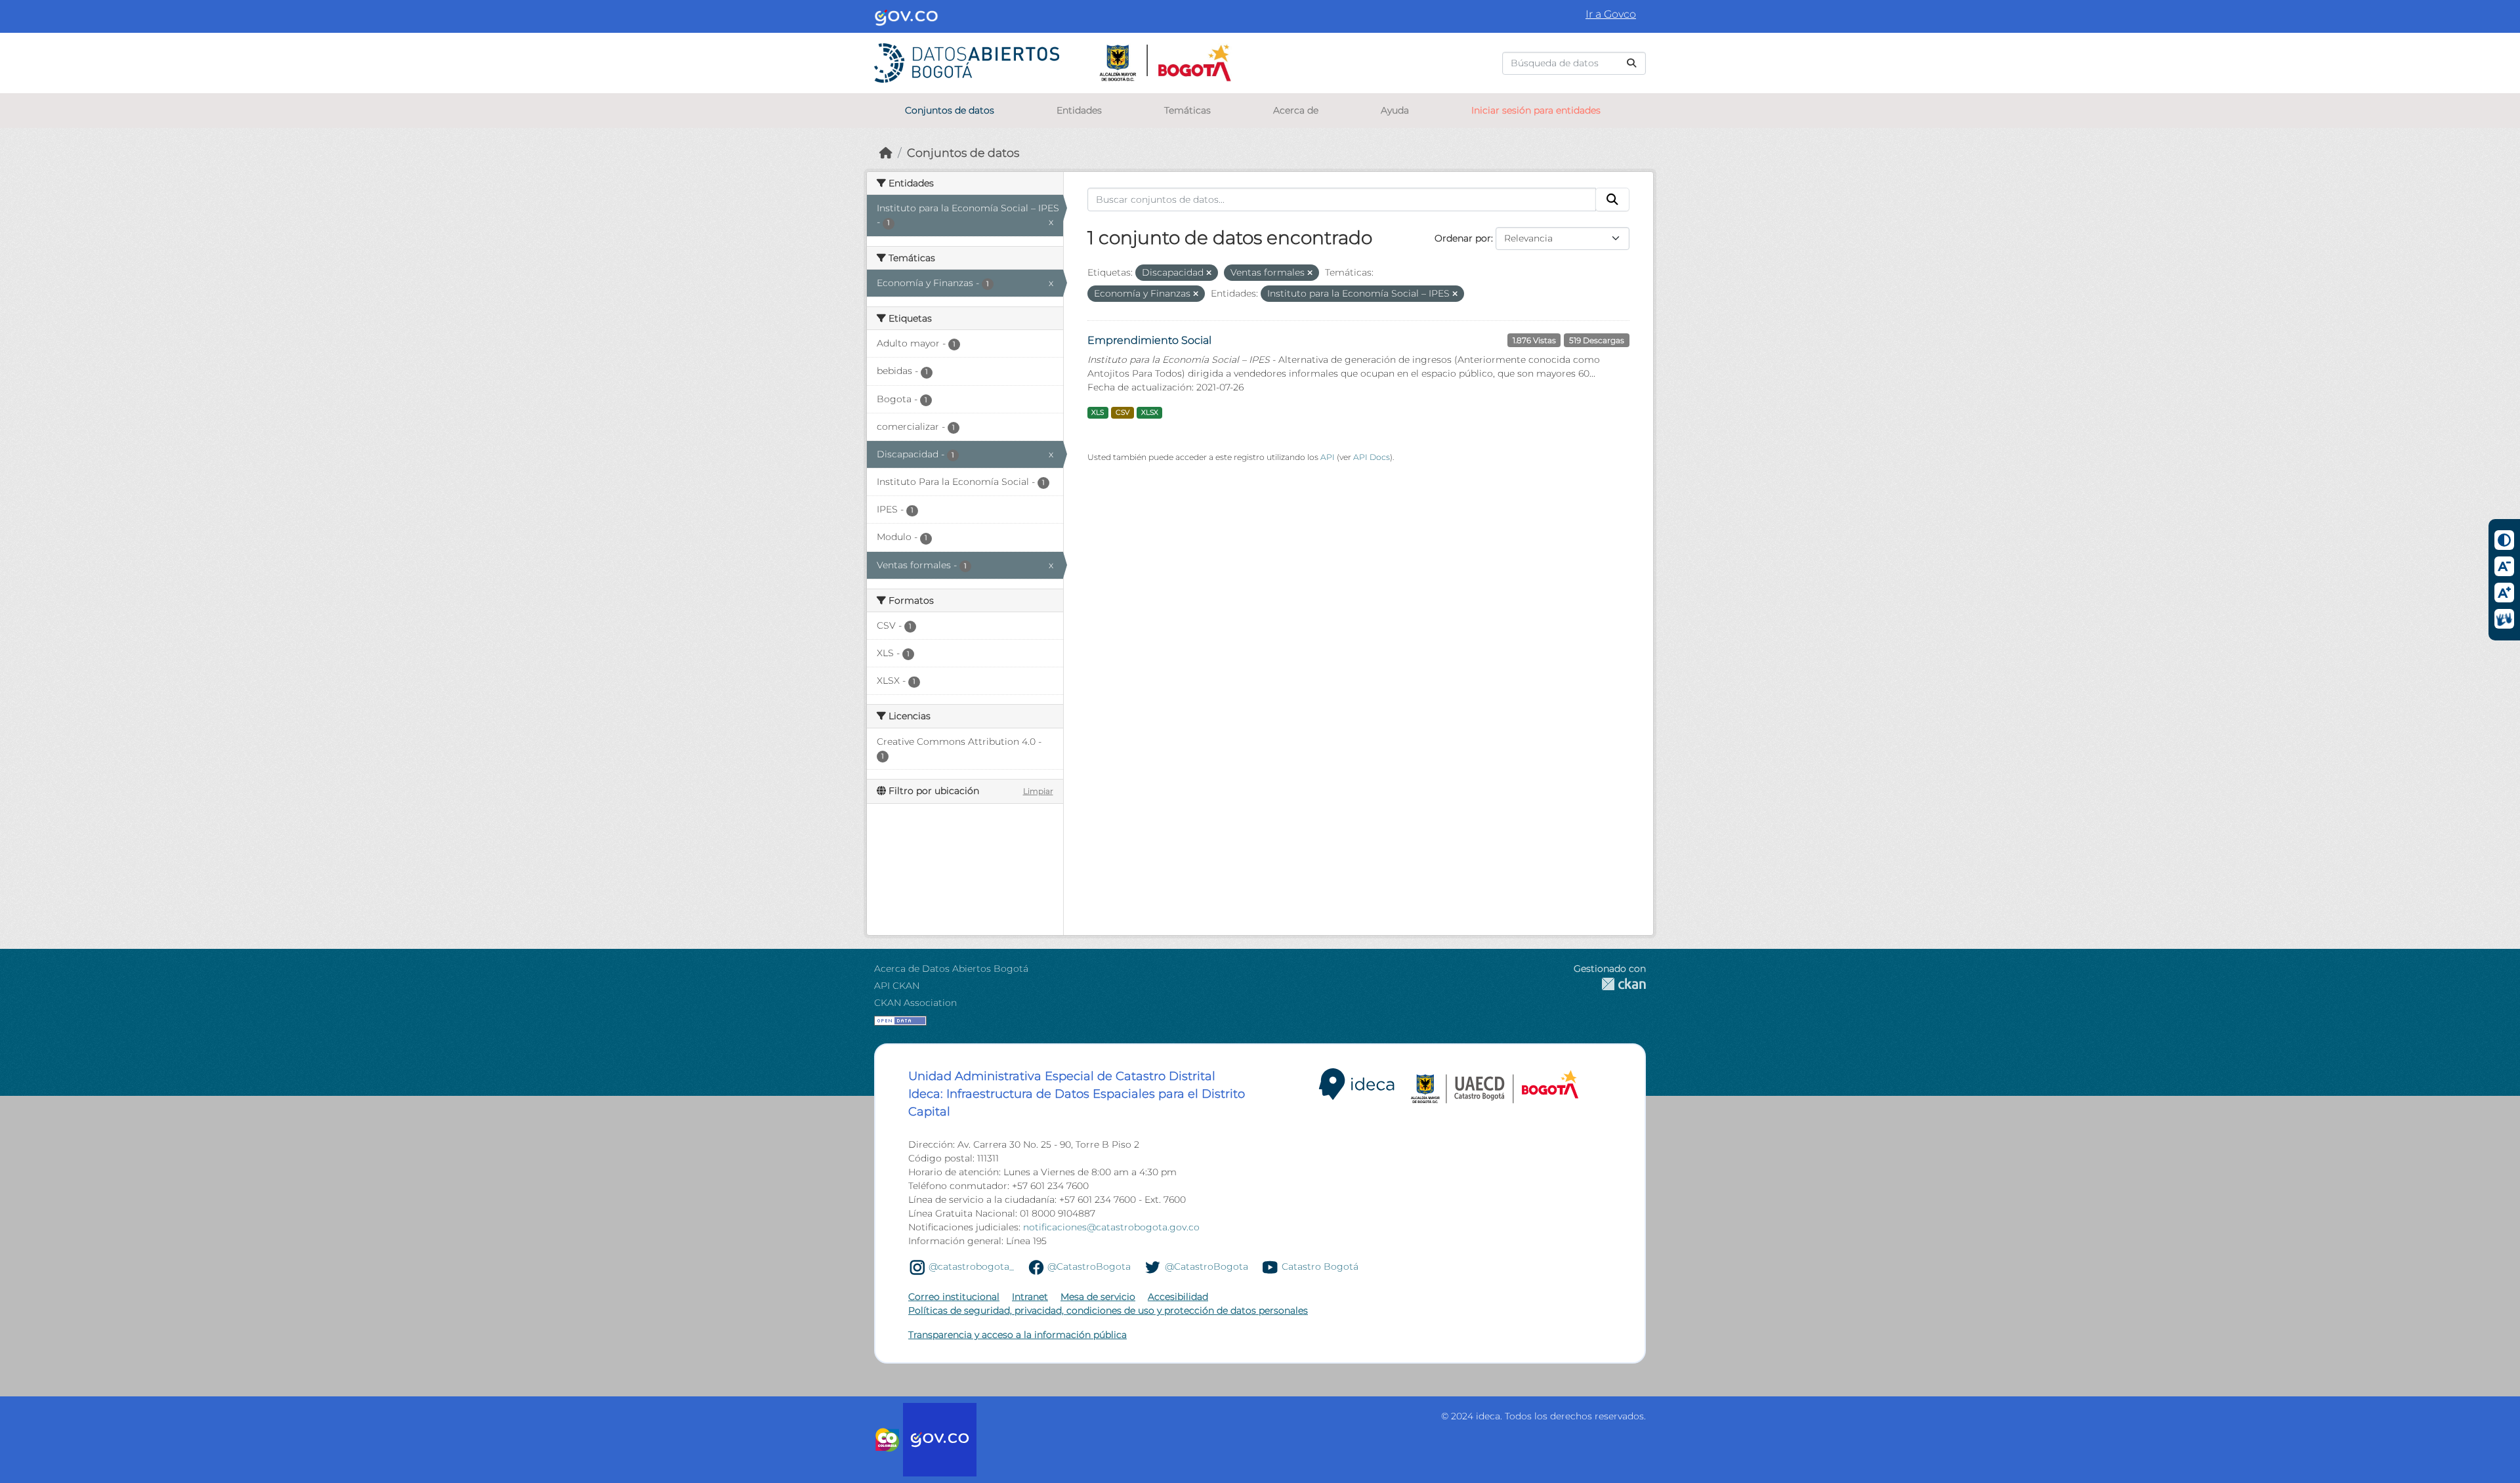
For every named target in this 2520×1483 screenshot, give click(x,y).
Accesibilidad (1178, 1297)
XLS (1098, 412)
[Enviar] (1631, 63)
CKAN (1610, 984)
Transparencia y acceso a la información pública (1018, 1335)
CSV (1123, 412)
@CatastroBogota (1089, 1266)
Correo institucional (954, 1297)
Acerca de (1296, 110)
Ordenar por (1463, 238)
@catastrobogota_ (971, 1266)
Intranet (1030, 1297)
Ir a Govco (1611, 14)
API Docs (1372, 457)
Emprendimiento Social (1149, 340)
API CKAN (897, 986)
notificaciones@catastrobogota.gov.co (1111, 1227)
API (1328, 457)
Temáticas (1187, 110)
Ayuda (1395, 110)
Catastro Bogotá (1320, 1266)
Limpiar (1038, 791)
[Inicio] (886, 153)
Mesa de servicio (1098, 1297)
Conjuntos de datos (950, 110)
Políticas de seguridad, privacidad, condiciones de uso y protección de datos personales (1108, 1310)
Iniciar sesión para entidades (1536, 110)
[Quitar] (1209, 273)
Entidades (1079, 110)
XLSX (1150, 412)
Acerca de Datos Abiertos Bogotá (951, 969)
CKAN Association (915, 1003)
